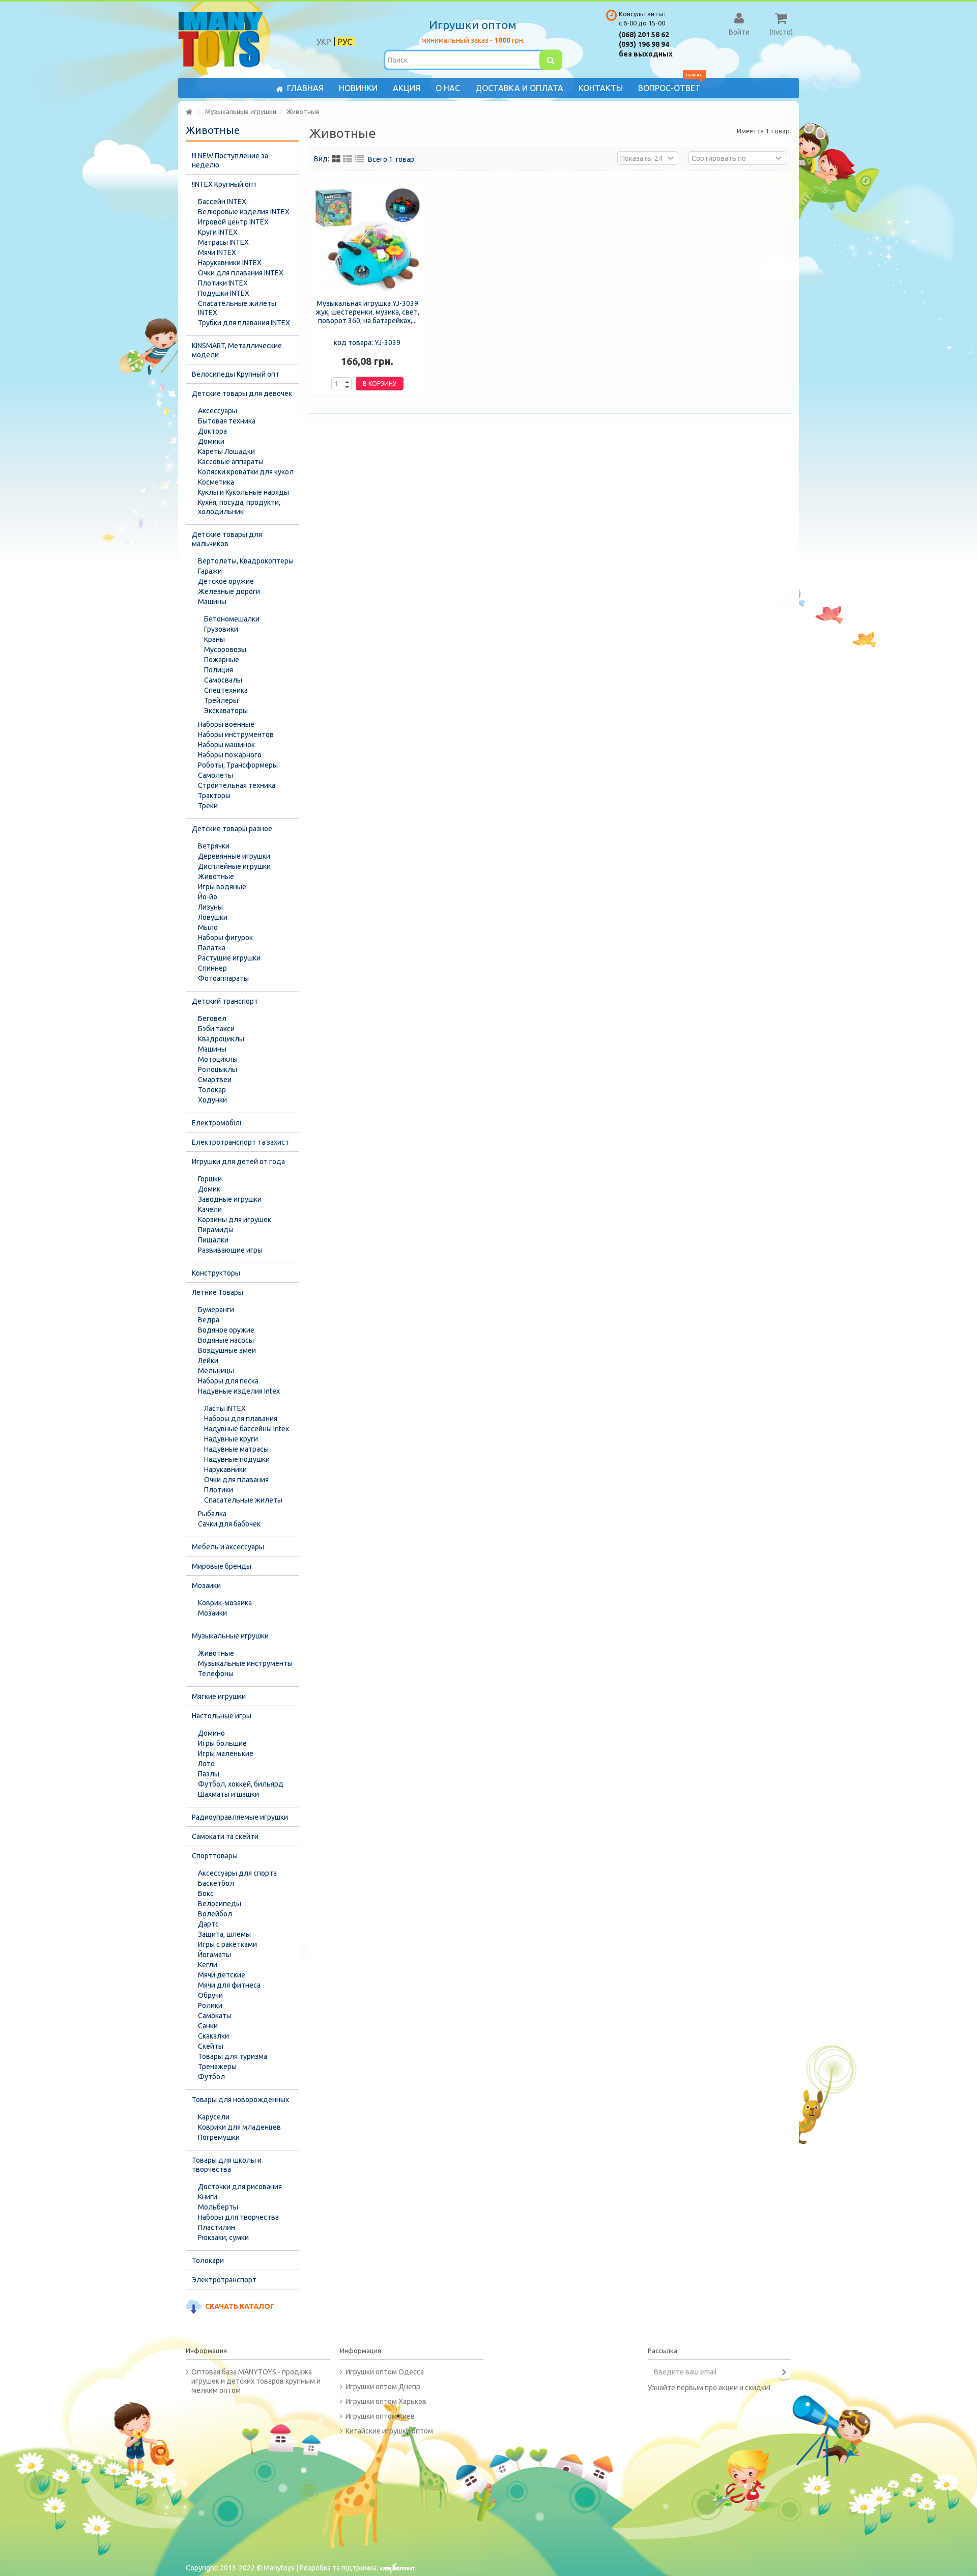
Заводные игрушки (230, 1199)
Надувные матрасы (236, 1449)
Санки (208, 2026)
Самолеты (215, 775)
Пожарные (222, 660)
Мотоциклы (218, 1059)
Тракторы (214, 796)
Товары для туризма (233, 2056)
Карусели (214, 2117)
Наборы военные (226, 724)
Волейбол (215, 1914)
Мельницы (216, 1371)
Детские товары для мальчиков (227, 539)
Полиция (219, 670)
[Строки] (359, 159)
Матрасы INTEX (223, 242)
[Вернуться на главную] (189, 112)
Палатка (212, 948)
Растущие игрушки (229, 958)
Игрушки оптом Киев (380, 2416)
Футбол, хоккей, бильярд (241, 1784)
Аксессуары (218, 411)
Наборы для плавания (241, 1419)
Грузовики (221, 629)
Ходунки (212, 1100)
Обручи (210, 1995)
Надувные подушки (237, 1459)
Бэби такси (216, 1029)
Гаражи (210, 571)
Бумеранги (216, 1310)
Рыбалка (212, 1514)
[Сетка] (336, 159)
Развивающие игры (230, 1250)
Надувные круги (231, 1439)
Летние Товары (218, 1292)
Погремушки (219, 2137)
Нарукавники (225, 1469)
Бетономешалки (232, 619)
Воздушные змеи (227, 1350)
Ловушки (213, 917)
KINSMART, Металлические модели (237, 350)
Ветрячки (214, 846)
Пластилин (217, 2227)
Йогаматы (214, 1955)
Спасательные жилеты (243, 1500)
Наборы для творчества (238, 2217)
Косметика (216, 482)
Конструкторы (216, 1273)
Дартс (208, 1924)
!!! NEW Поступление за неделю (230, 160)
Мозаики (206, 1586)
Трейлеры (221, 700)
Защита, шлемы (224, 1934)
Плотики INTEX (223, 283)
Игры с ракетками (227, 1944)
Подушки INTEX (224, 293)
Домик (209, 1189)
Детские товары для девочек (242, 393)
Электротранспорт (224, 2280)
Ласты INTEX (225, 1408)
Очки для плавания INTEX (241, 273)
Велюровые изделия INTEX (244, 212)
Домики (211, 441)
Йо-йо (208, 897)
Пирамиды (216, 1230)
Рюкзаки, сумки (223, 2238)
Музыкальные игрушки (230, 1636)
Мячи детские (222, 1975)
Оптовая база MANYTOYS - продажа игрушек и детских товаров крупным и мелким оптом (256, 2381)
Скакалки (213, 2036)
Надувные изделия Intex (239, 1391)
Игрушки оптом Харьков (386, 2401)
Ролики (210, 2005)
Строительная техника (237, 785)
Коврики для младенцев (239, 2127)
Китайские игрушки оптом (389, 2431)
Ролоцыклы (218, 1069)
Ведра (209, 1320)
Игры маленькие (226, 1753)
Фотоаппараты (223, 978)
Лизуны (210, 907)
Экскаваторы (226, 711)
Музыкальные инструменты (245, 1663)
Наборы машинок (226, 745)
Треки (208, 806)
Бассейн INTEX (222, 202)
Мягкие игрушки (219, 1696)
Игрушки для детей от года (238, 1162)
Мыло (208, 927)
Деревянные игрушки (234, 856)
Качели (210, 1209)
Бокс (206, 1893)
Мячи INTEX (217, 252)
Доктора (212, 431)
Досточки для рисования (240, 2187)
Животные (216, 876)
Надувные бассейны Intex (247, 1429)
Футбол (211, 2077)
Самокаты (215, 2016)
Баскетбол (216, 1883)
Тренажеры (217, 2067)
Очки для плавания (236, 1480)
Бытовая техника (227, 421)
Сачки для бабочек (229, 1524)
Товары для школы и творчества (227, 2165)
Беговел (212, 1018)
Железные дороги (229, 591)
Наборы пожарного (230, 755)
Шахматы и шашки (228, 1794)
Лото (206, 1764)
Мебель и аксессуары (228, 1547)
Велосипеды (220, 1904)
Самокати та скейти (225, 1836)
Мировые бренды (222, 1566)
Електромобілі (217, 1123)
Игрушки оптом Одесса (385, 2372)
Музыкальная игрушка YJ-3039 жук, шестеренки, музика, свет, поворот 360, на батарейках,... (367, 312)
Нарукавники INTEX (230, 263)
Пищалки (213, 1240)
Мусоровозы (225, 649)
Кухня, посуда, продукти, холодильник (239, 507)
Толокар (212, 1090)
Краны (214, 639)
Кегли (208, 1965)
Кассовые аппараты (231, 462)
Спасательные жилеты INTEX (237, 308)
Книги (208, 2197)
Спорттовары (215, 1856)
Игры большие (222, 1743)
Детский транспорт (225, 1001)
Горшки (210, 1179)
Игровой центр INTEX (233, 222)
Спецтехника (226, 690)
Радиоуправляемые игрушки (240, 1817)
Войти (739, 32)
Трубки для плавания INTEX (244, 323)
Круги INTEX (218, 232)
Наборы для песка (228, 1381)
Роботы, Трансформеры (238, 765)
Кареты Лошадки (226, 451)
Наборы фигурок (225, 938)
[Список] (348, 159)
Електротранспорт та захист (240, 1142)
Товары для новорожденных (240, 2100)
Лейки (208, 1361)
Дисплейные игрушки (234, 866)
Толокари (208, 2260)
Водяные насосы (226, 1340)
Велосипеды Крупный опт (236, 374)
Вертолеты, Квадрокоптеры (246, 561)
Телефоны (216, 1674)
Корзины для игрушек (235, 1220)
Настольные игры (222, 1716)
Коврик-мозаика (225, 1603)
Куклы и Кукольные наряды (243, 492)
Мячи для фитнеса (229, 1985)
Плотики (219, 1490)
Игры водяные (222, 887)
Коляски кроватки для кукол (246, 472)
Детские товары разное (232, 829)
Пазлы (209, 1774)
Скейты (211, 2046)
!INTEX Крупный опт (224, 184)
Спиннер (212, 968)
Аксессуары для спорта (237, 1873)
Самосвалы (223, 680)
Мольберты (218, 2207)
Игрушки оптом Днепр (383, 2387)
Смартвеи (215, 1080)
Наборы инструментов (236, 734)
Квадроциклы (221, 1039)
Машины (212, 602)
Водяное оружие (226, 1330)
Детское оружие (226, 581)
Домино (211, 1733)
